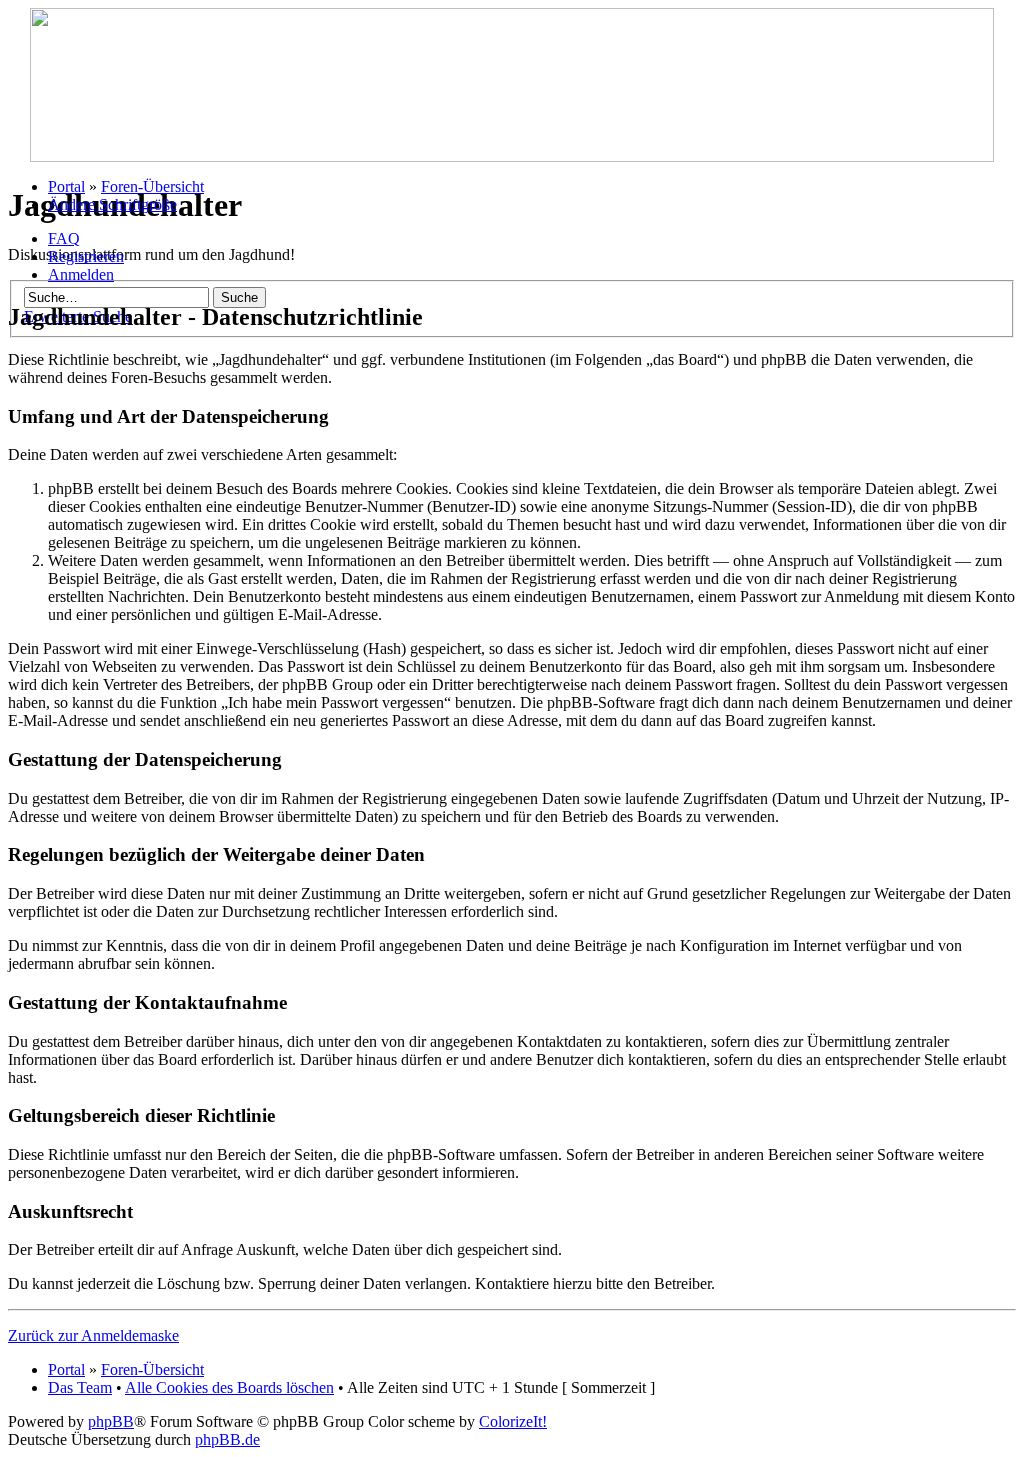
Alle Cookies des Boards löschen (229, 1387)
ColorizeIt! (513, 1421)
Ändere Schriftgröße (112, 204)
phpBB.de (227, 1439)
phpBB (111, 1421)
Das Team (80, 1387)
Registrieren (86, 256)
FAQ (64, 238)
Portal (66, 186)
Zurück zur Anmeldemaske (93, 1335)
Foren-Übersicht (152, 186)
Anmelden (81, 274)
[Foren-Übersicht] (512, 156)
